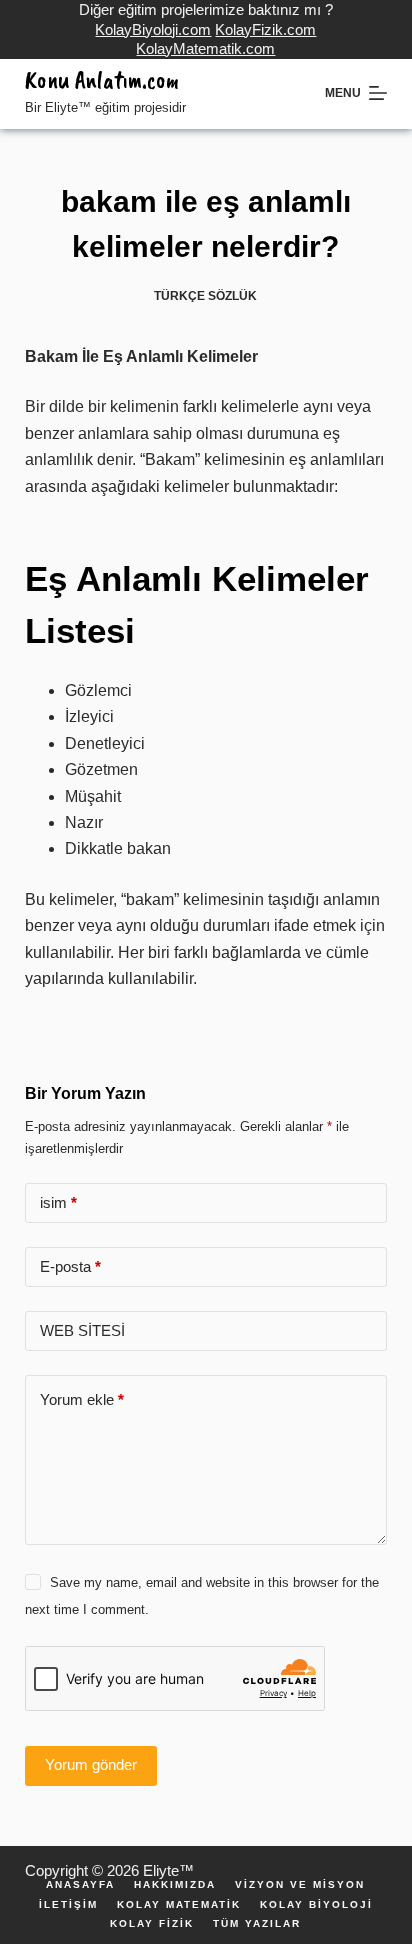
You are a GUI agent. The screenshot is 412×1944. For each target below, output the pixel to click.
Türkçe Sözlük (205, 296)
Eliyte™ (168, 1870)
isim (58, 1202)
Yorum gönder (91, 1764)
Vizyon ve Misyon (300, 1885)
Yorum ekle (82, 1399)
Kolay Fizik (152, 1924)
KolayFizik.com (265, 29)
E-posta (70, 1266)
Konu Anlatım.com (102, 80)
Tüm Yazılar (257, 1924)
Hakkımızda (175, 1885)
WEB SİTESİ (82, 1330)
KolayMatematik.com (205, 48)
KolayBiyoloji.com (153, 29)
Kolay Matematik (179, 1905)
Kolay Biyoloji (316, 1905)
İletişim (68, 1905)
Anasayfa (80, 1885)
